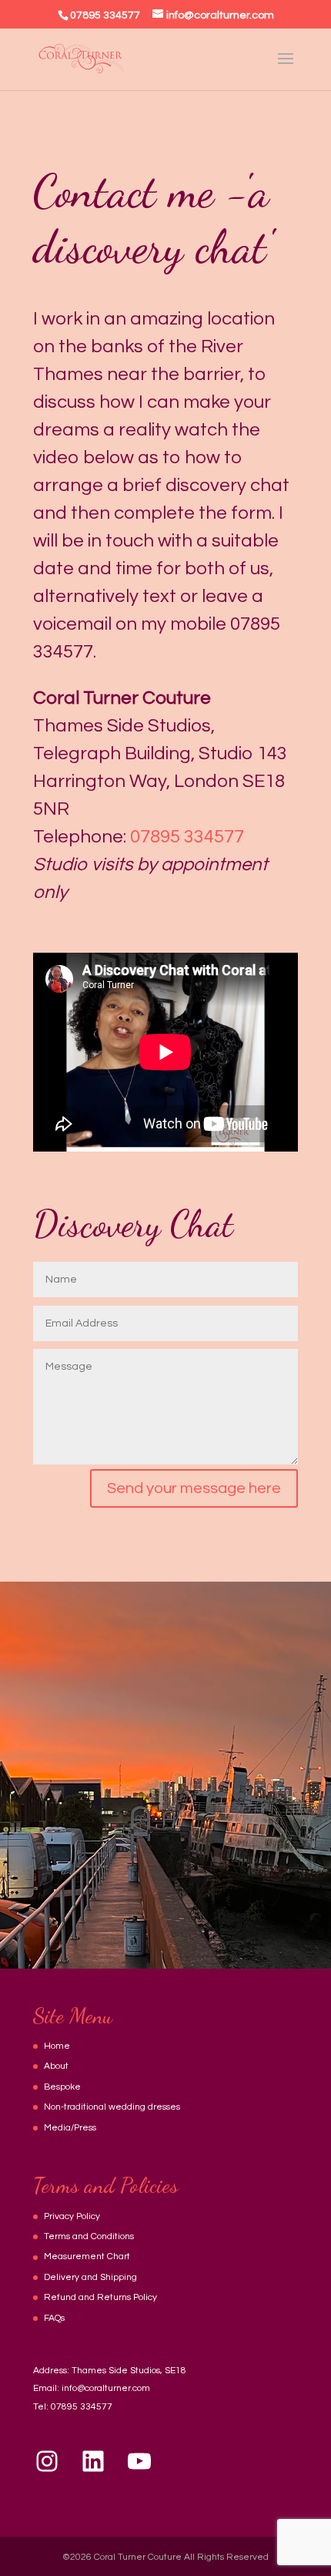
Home (57, 2046)
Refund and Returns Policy (100, 2297)
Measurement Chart (87, 2257)
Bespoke (62, 2087)
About (56, 2066)
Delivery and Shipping (90, 2277)
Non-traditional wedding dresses (112, 2107)
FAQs (54, 2318)
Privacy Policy (72, 2216)
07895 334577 (187, 837)
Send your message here (194, 1488)
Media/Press (70, 2128)
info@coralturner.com (106, 2388)
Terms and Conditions (89, 2236)
